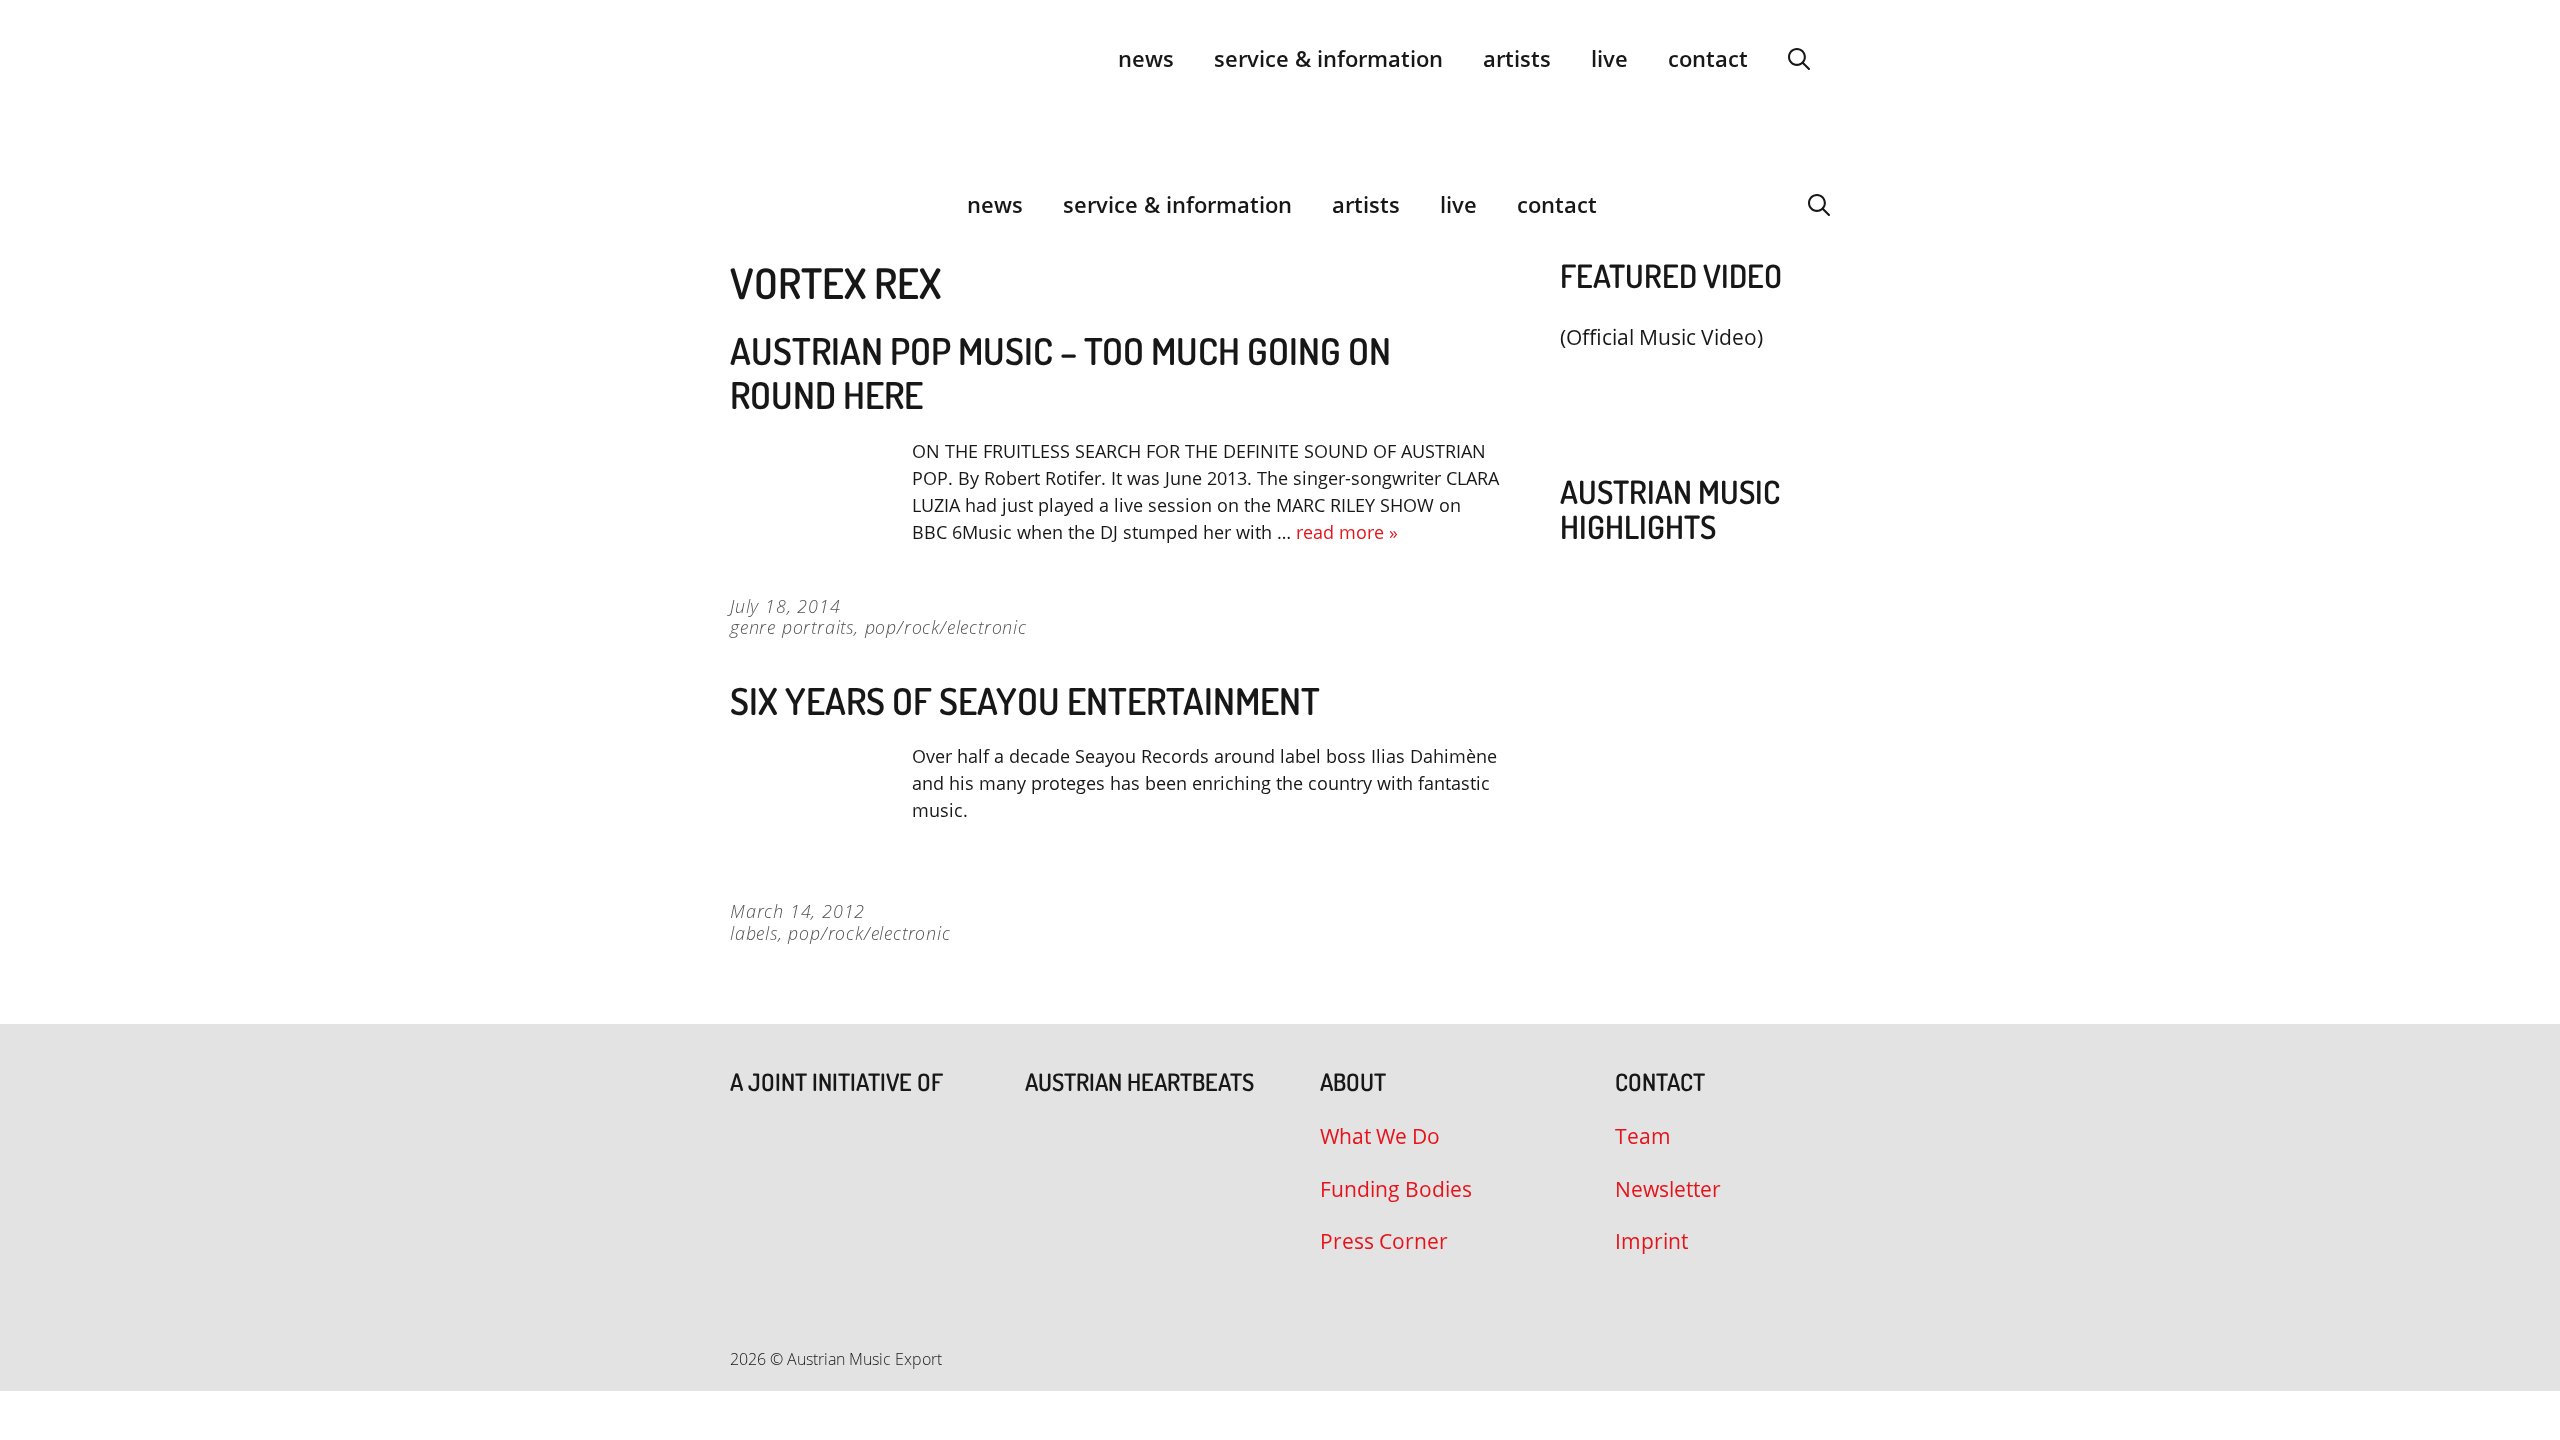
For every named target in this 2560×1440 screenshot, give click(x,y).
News (1146, 58)
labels (754, 933)
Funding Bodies (1396, 1189)
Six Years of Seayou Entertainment (1025, 700)
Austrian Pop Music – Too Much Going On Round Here (1060, 372)
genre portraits (792, 627)
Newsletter (1668, 1189)
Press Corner (1384, 1241)
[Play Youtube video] (1685, 384)
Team (1643, 1136)
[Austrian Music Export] (743, 204)
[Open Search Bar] (1799, 58)
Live (1609, 58)
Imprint (1651, 1241)
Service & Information (1328, 58)
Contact (1708, 58)
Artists (1517, 58)
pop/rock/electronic (946, 627)
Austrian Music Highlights (1670, 509)
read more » (1347, 532)
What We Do (1380, 1136)
